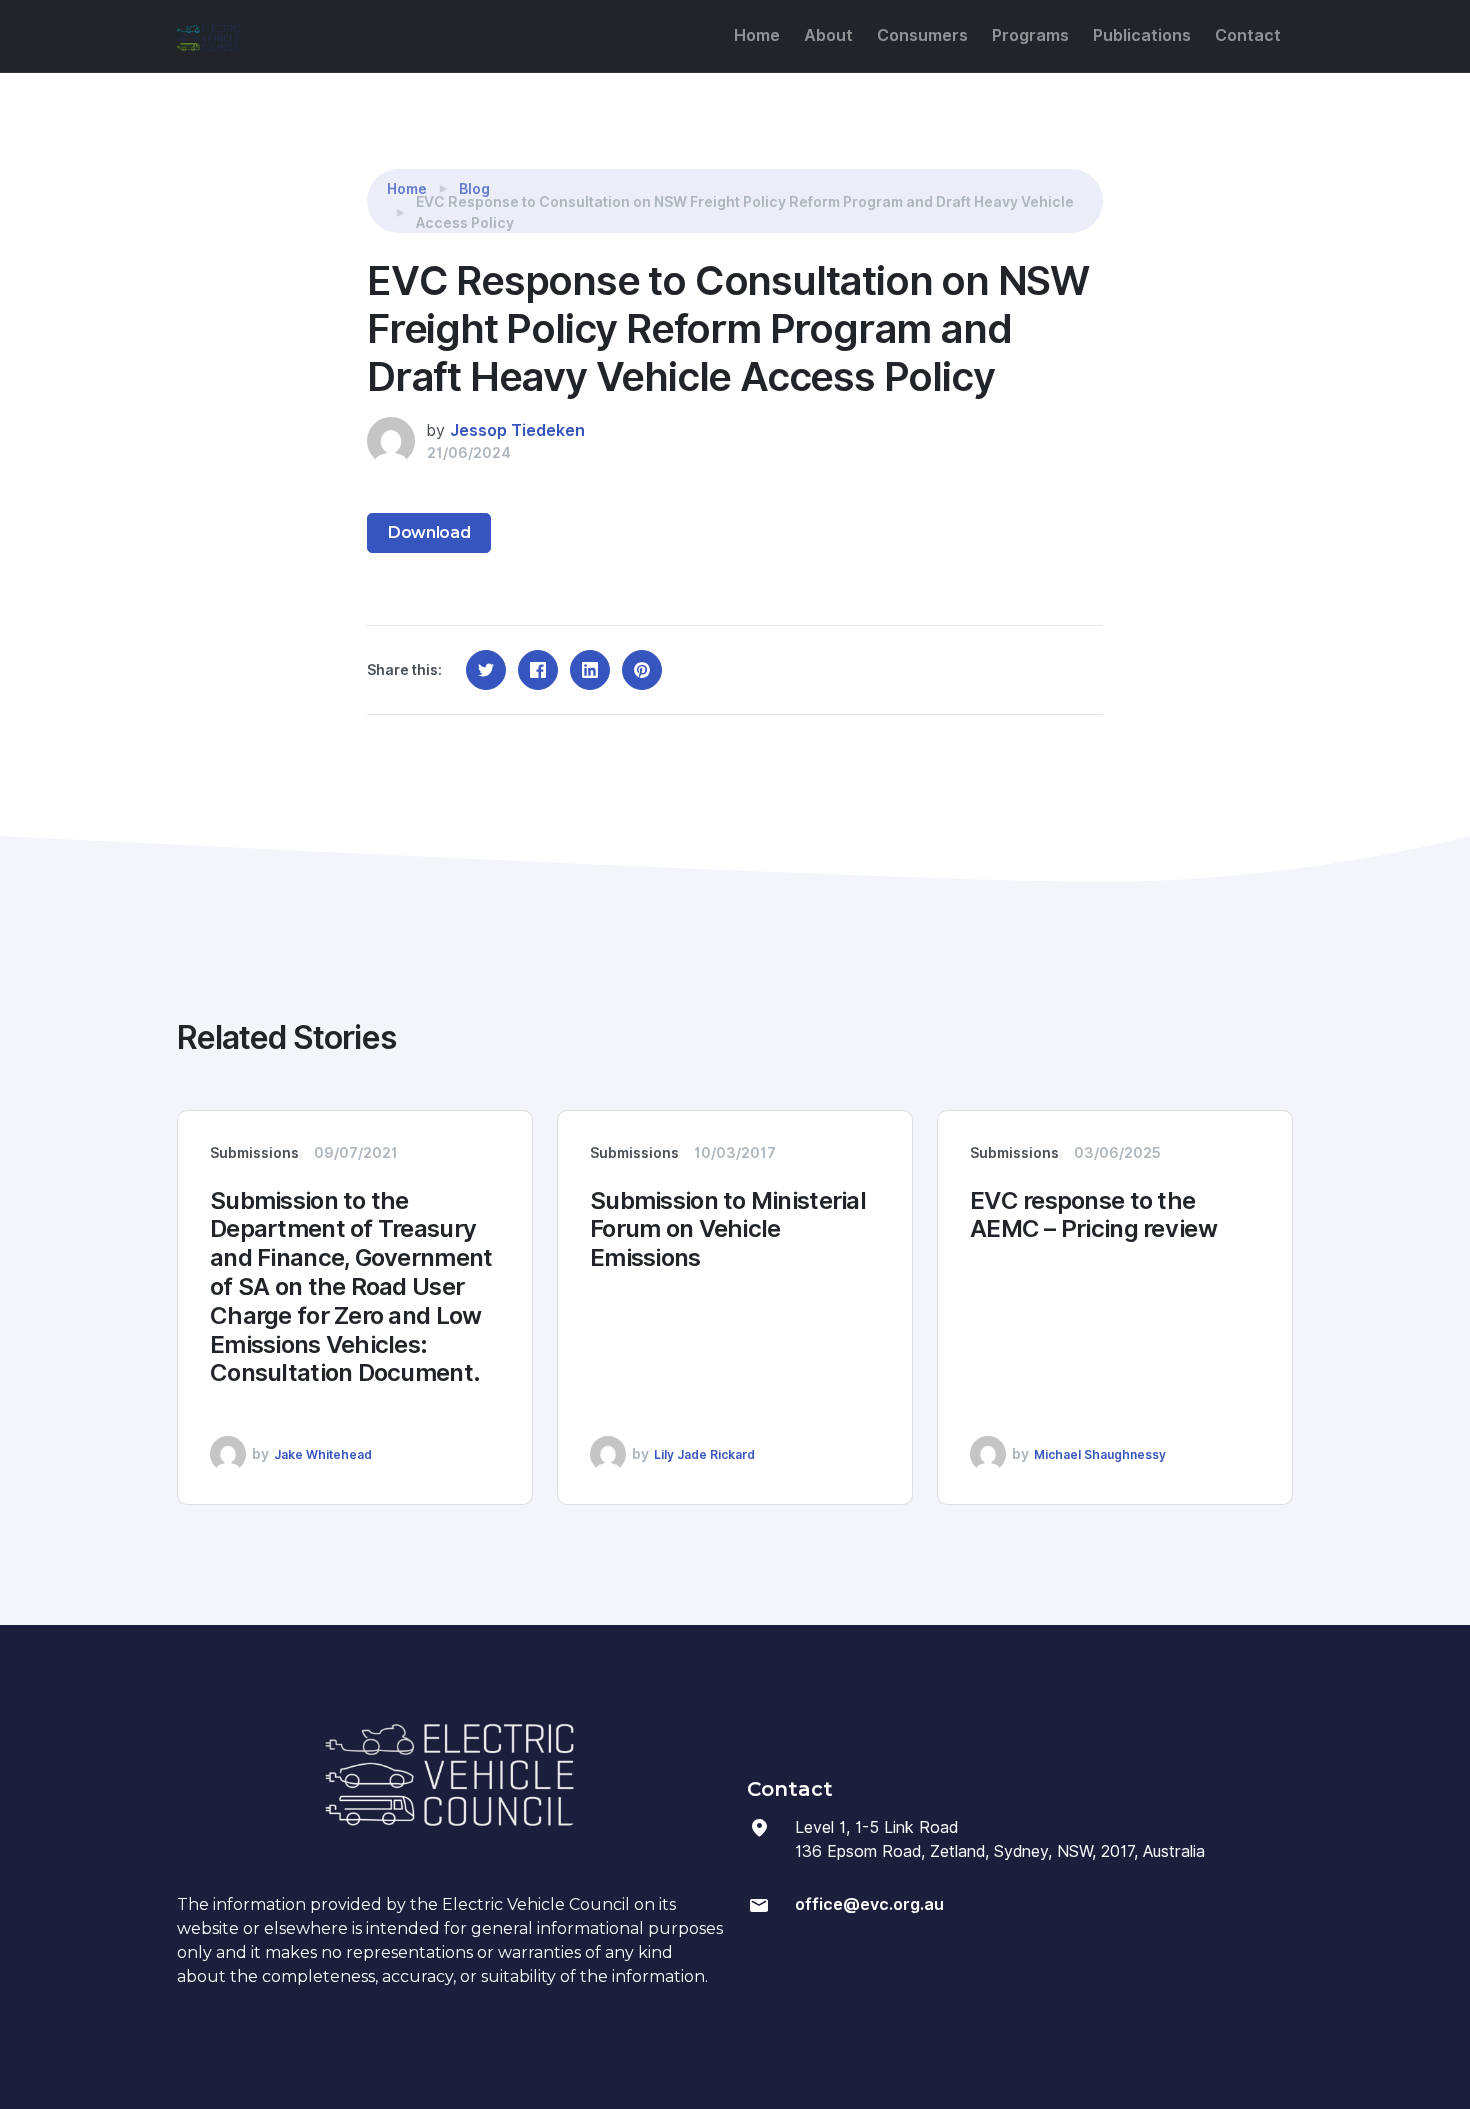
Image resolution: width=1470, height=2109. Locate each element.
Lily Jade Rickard (704, 1454)
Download (429, 532)
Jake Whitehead (323, 1454)
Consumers (922, 35)
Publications (1142, 35)
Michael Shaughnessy (1100, 1454)
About (828, 35)
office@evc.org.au (869, 1904)
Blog (474, 189)
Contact (1248, 35)
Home (757, 35)
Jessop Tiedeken (517, 430)
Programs (1030, 35)
